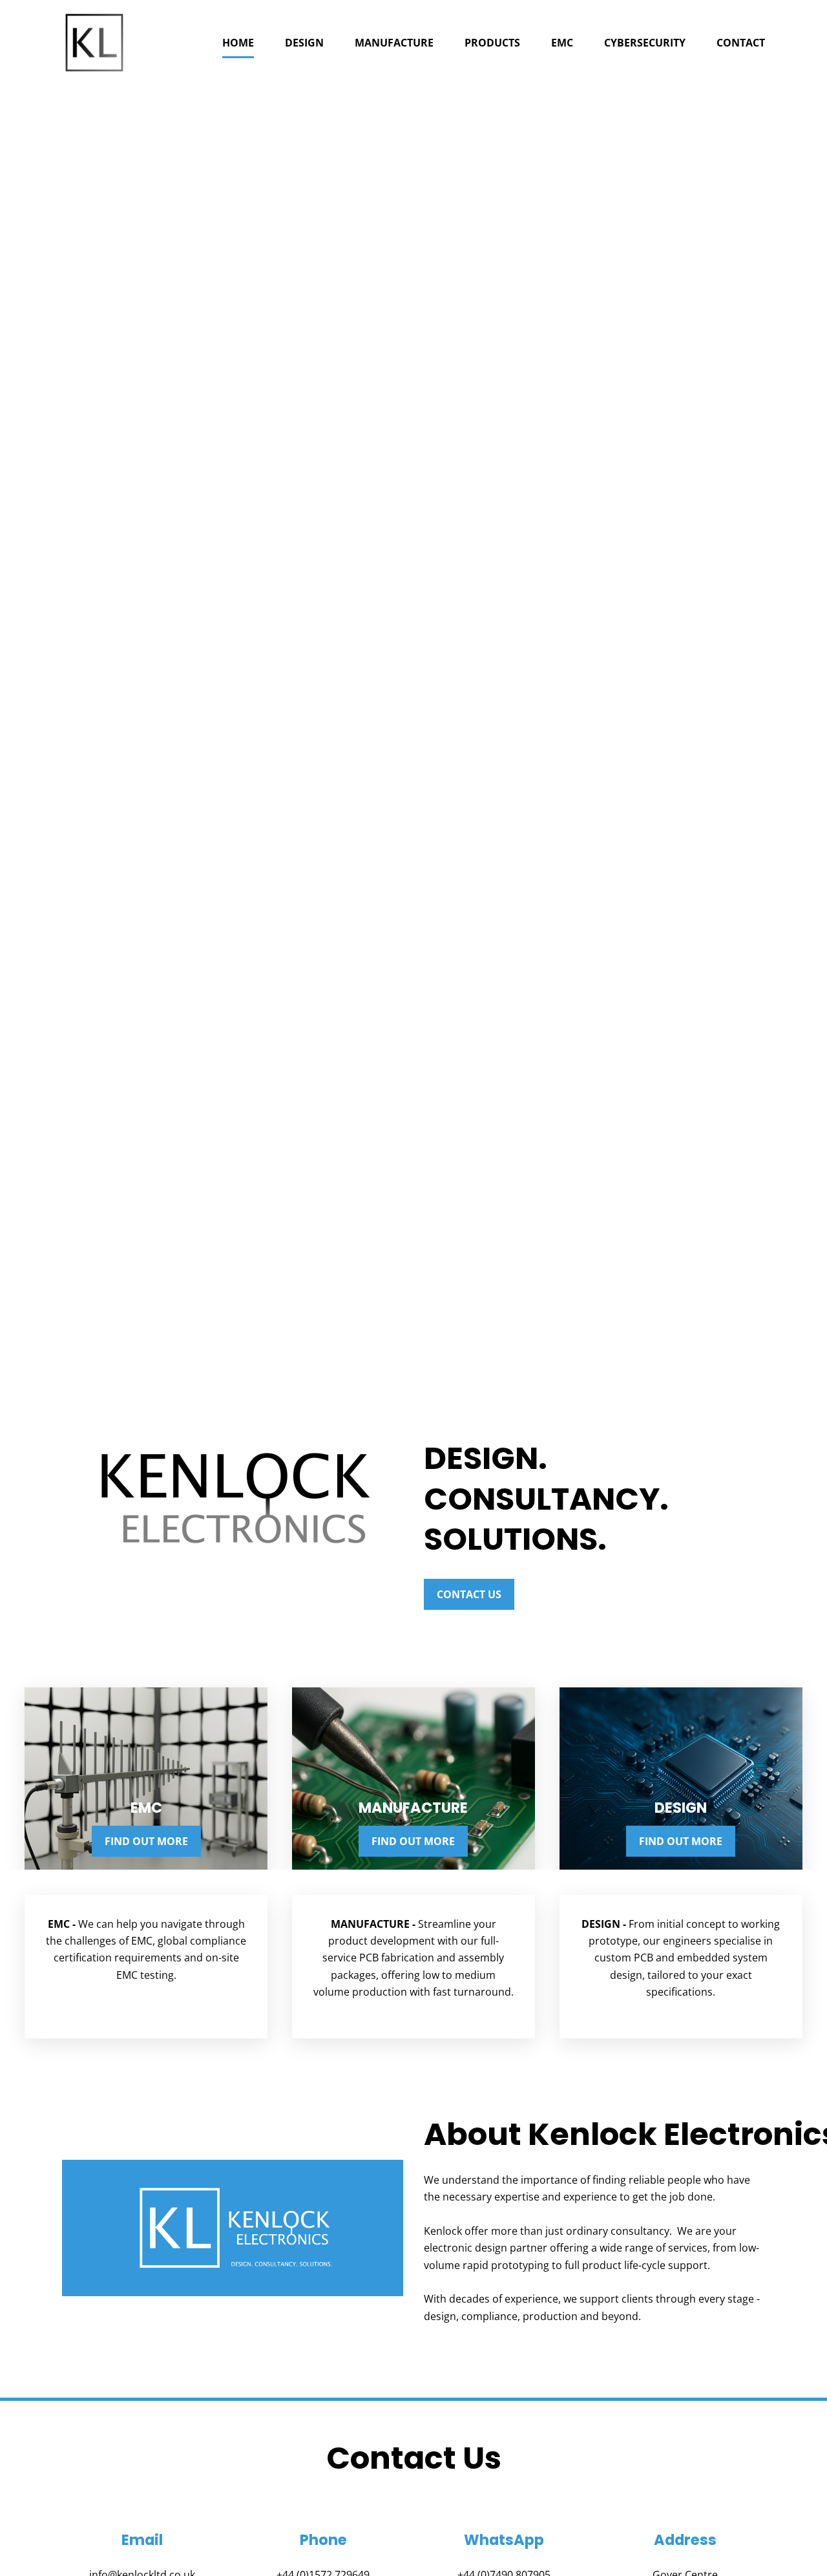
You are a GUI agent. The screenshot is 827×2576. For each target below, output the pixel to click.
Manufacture (394, 43)
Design (304, 43)
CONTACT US (469, 1594)
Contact (741, 43)
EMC (562, 43)
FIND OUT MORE (146, 1841)
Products (492, 43)
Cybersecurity (645, 43)
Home (238, 43)
